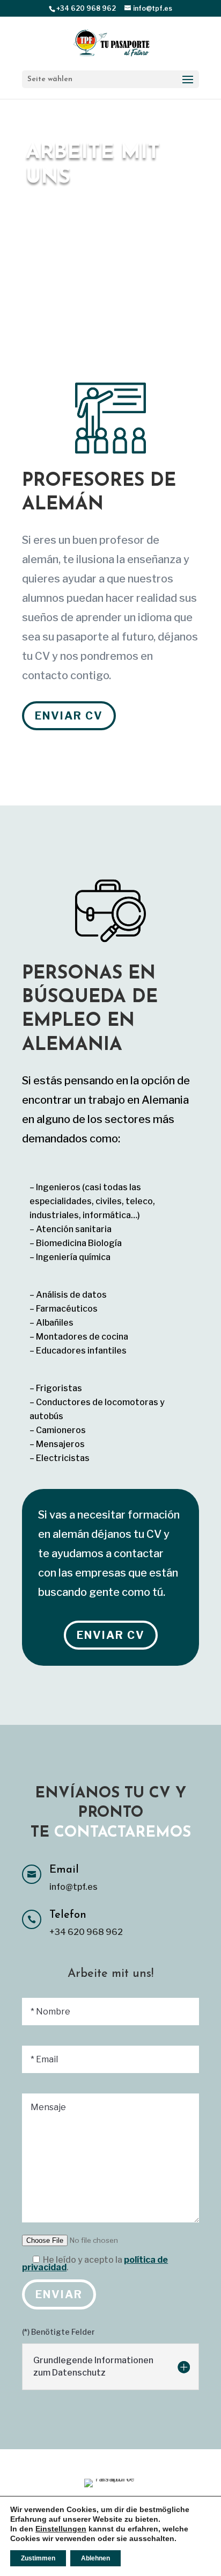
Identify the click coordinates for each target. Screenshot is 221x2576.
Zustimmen (38, 2558)
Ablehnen (95, 2558)
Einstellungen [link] (61, 2529)
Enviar (59, 2294)
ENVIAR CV (69, 716)
